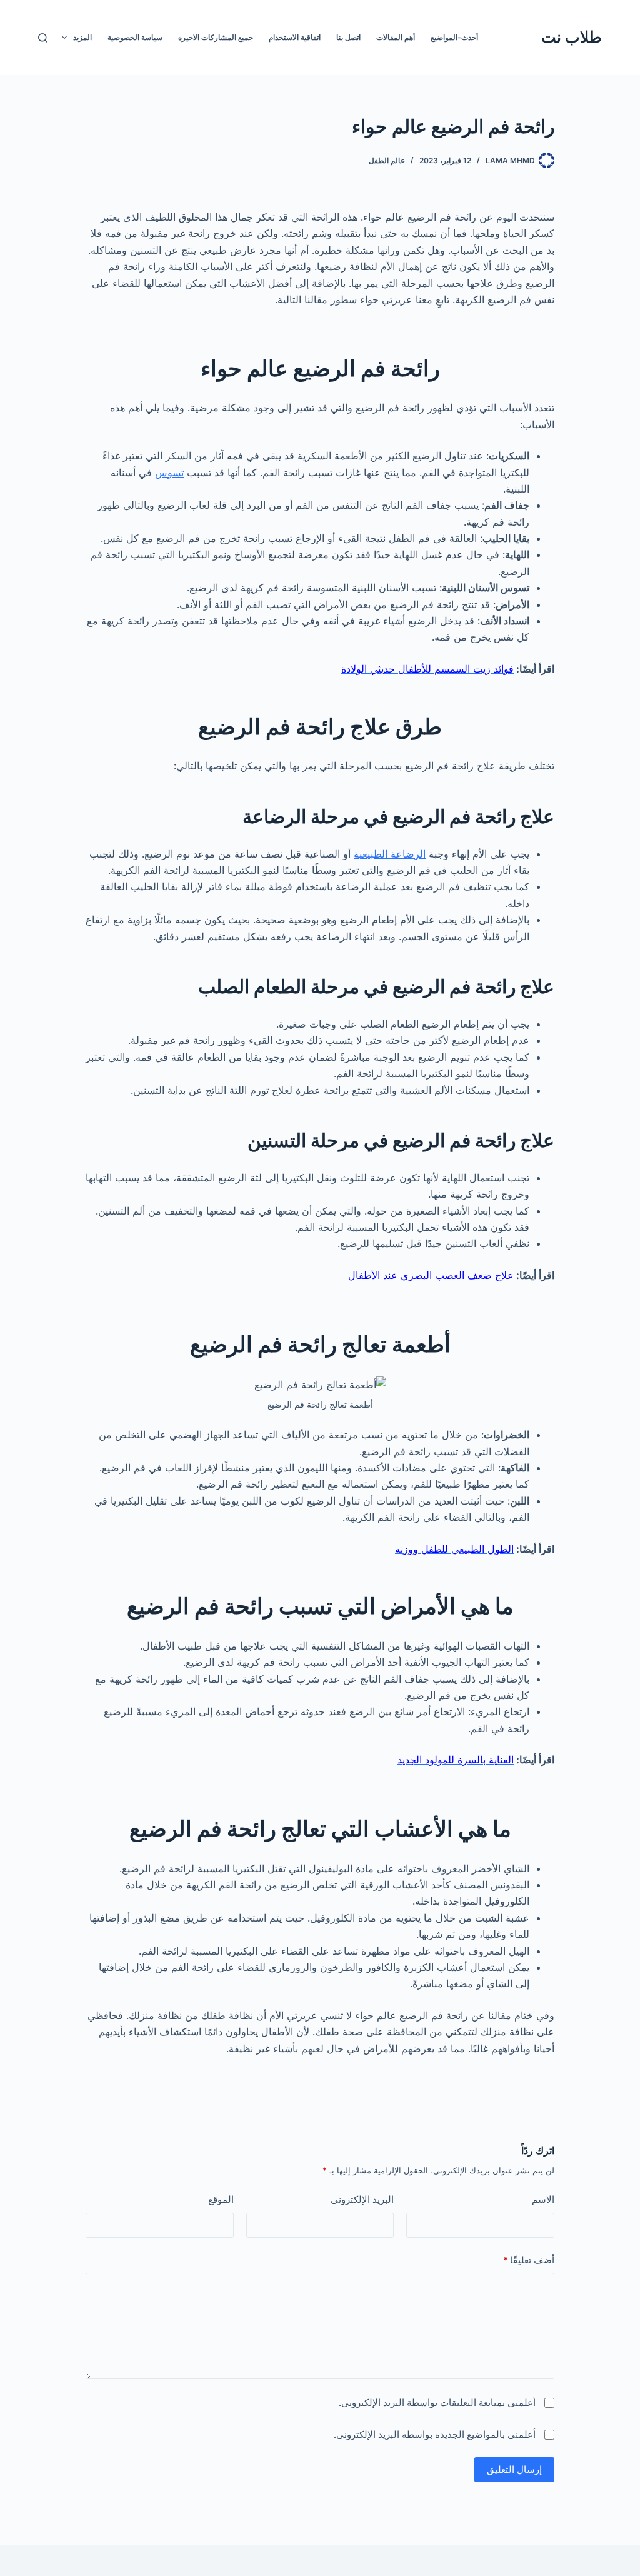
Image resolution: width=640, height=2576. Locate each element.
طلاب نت (572, 37)
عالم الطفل (387, 160)
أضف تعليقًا (529, 2260)
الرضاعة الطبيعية (390, 854)
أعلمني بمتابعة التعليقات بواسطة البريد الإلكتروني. (437, 2403)
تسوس (169, 473)
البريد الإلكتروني (362, 2199)
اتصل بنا (348, 37)
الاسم (543, 2199)
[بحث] (43, 38)
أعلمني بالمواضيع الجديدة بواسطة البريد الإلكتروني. (435, 2434)
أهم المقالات (396, 37)
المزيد (82, 37)
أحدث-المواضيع (454, 37)
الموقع (221, 2199)
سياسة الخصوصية (135, 37)
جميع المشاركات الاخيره (216, 37)
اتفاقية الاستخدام (295, 37)
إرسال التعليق (514, 2469)
